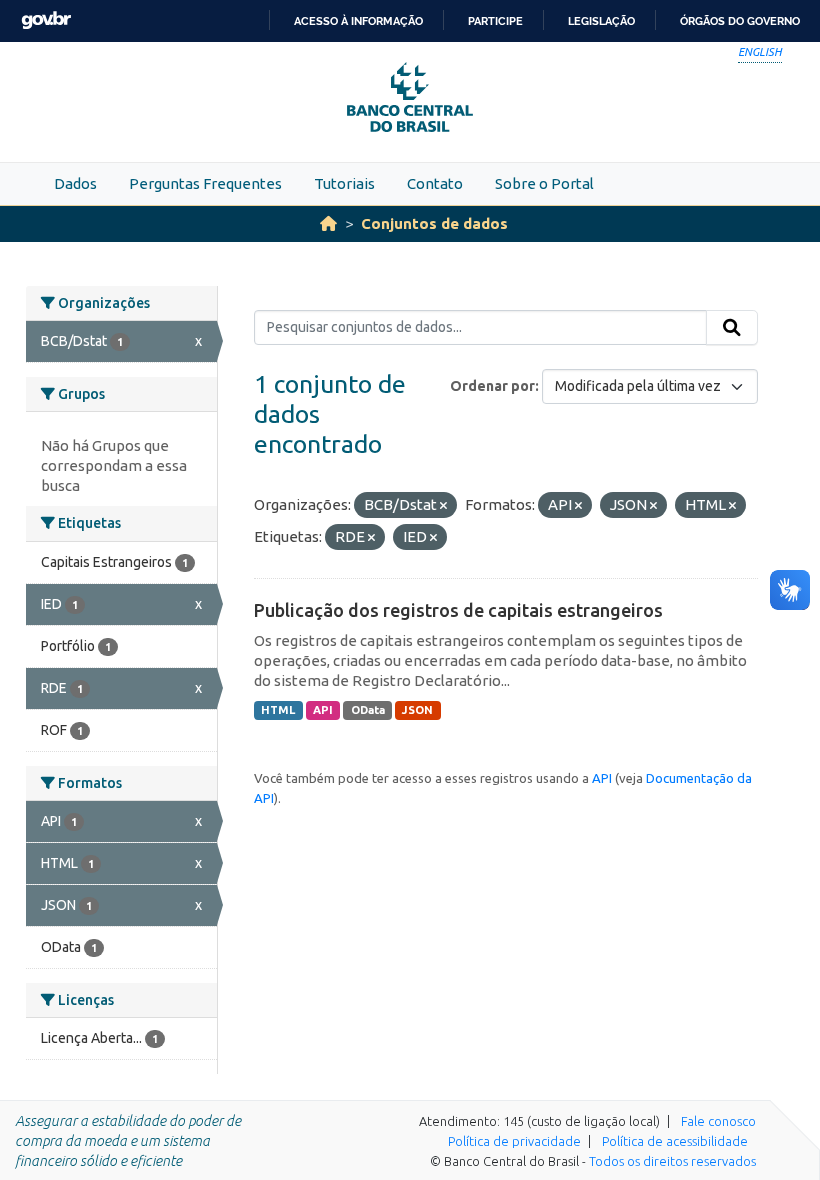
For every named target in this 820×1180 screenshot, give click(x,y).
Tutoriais (344, 183)
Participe (495, 21)
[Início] (328, 223)
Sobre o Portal (544, 183)
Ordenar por (492, 386)
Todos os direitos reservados (672, 1161)
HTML (278, 710)
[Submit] (732, 328)
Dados (75, 183)
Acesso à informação (358, 21)
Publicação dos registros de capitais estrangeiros (458, 610)
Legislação (601, 21)
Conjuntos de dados (434, 223)
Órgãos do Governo (740, 21)
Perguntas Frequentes (205, 183)
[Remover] (443, 506)
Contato (435, 183)
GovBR (46, 20)
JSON (417, 710)
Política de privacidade (514, 1141)
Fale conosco (718, 1121)
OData (368, 710)
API (323, 710)
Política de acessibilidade (675, 1141)
